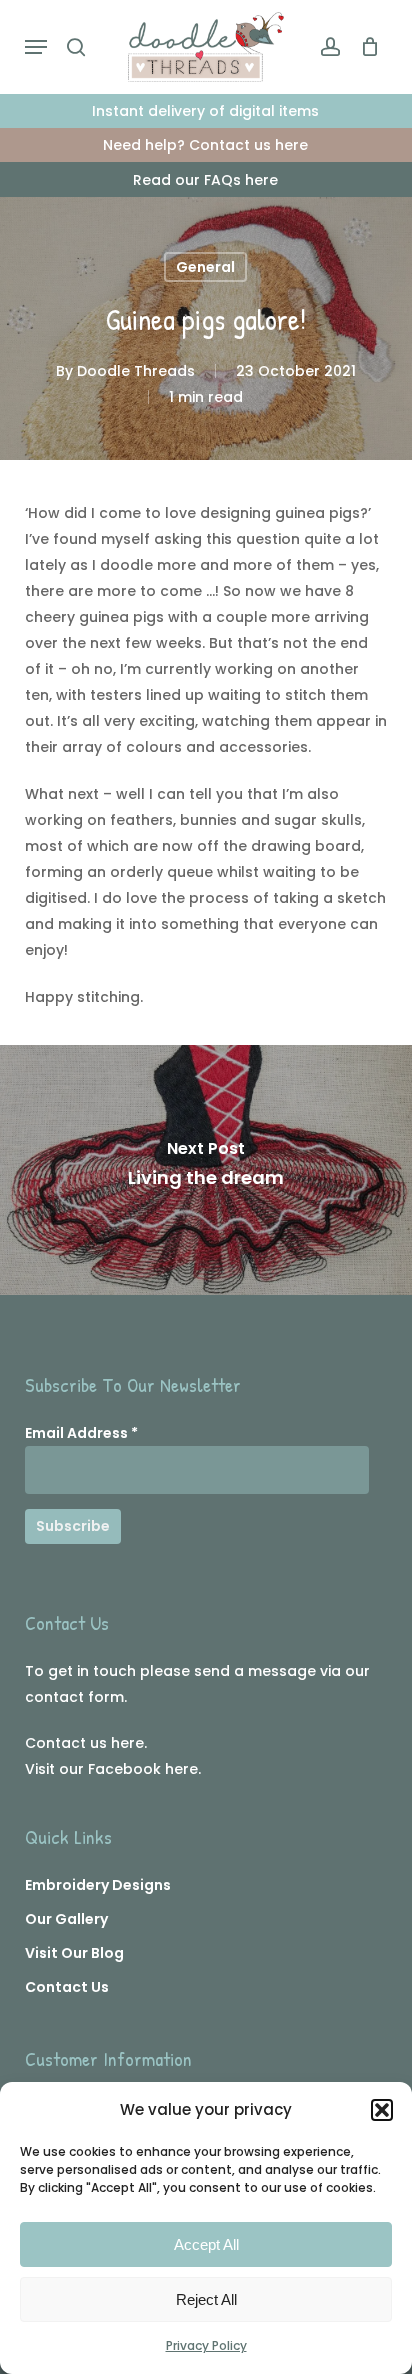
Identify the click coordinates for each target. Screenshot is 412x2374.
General (205, 267)
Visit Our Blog (74, 1953)
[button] (382, 2110)
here (127, 1743)
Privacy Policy (206, 2345)
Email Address (81, 1433)
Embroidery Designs (98, 1885)
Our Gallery (66, 1919)
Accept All (206, 2244)
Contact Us (67, 1987)
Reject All (206, 2299)
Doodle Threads (136, 371)
